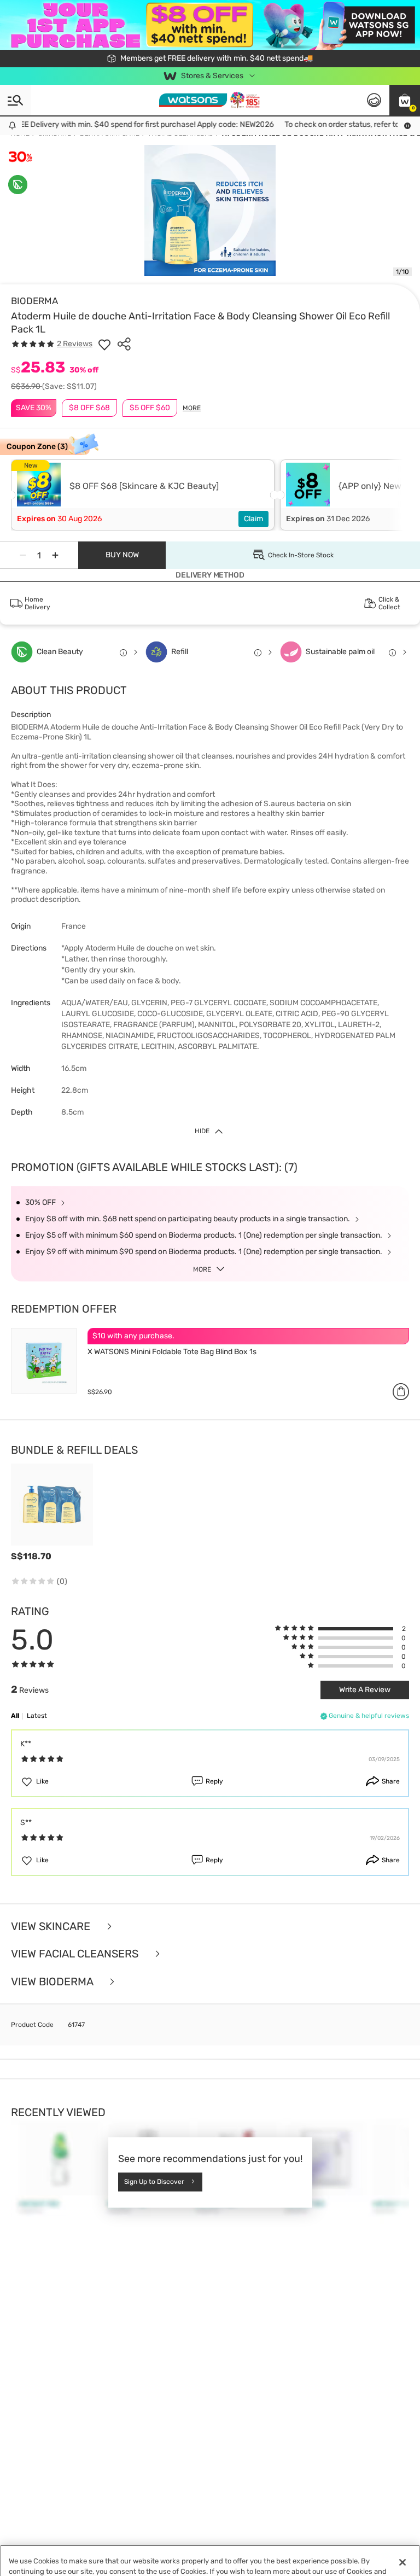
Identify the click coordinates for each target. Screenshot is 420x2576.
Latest (37, 1716)
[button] (405, 100)
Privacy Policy (213, 2565)
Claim (253, 519)
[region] (210, 2552)
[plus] (55, 555)
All (15, 1716)
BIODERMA (34, 301)
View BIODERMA (53, 1982)
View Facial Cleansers (76, 1954)
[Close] (402, 2545)
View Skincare (52, 1927)
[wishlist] (104, 344)
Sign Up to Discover (154, 2182)
